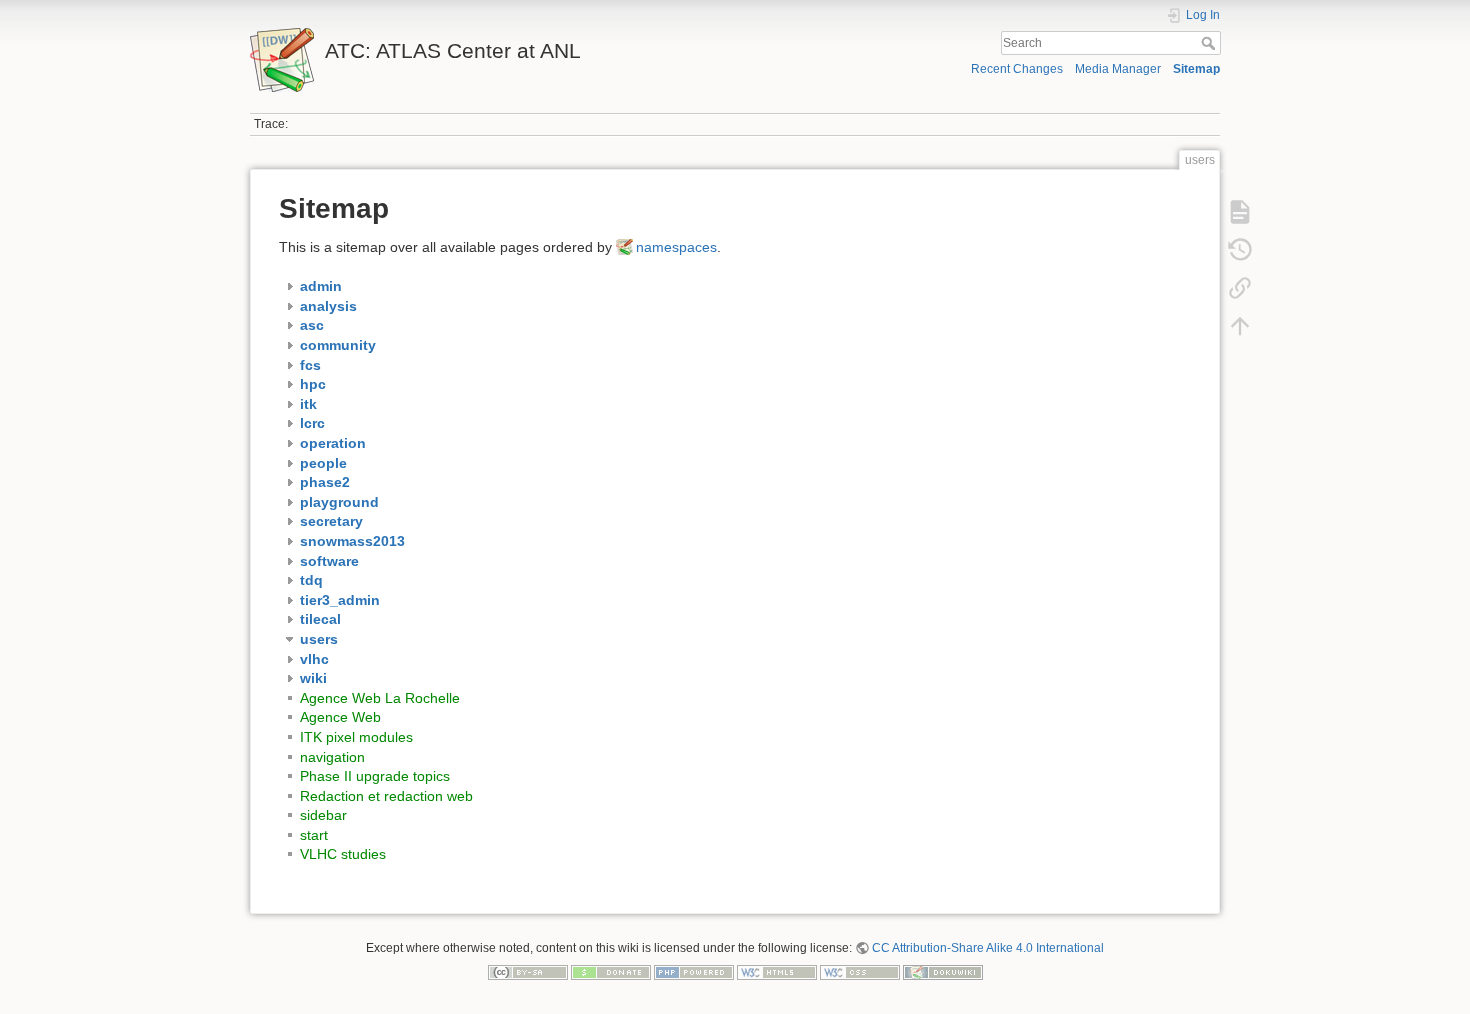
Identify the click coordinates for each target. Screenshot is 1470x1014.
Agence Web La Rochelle (380, 698)
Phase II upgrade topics (375, 776)
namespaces (676, 247)
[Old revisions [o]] (1240, 250)
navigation (332, 757)
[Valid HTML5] (777, 972)
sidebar (323, 815)
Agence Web (340, 717)
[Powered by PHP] (694, 972)
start (314, 835)
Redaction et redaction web (386, 796)
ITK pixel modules (356, 737)
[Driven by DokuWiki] (943, 972)
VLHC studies (343, 854)
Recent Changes (1017, 69)
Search (1210, 43)
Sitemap (1196, 69)
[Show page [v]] (1240, 212)
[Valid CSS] (860, 972)
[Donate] (611, 972)
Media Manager (1118, 69)
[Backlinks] (1240, 288)
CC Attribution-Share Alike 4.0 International (988, 948)
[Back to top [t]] (1240, 326)
